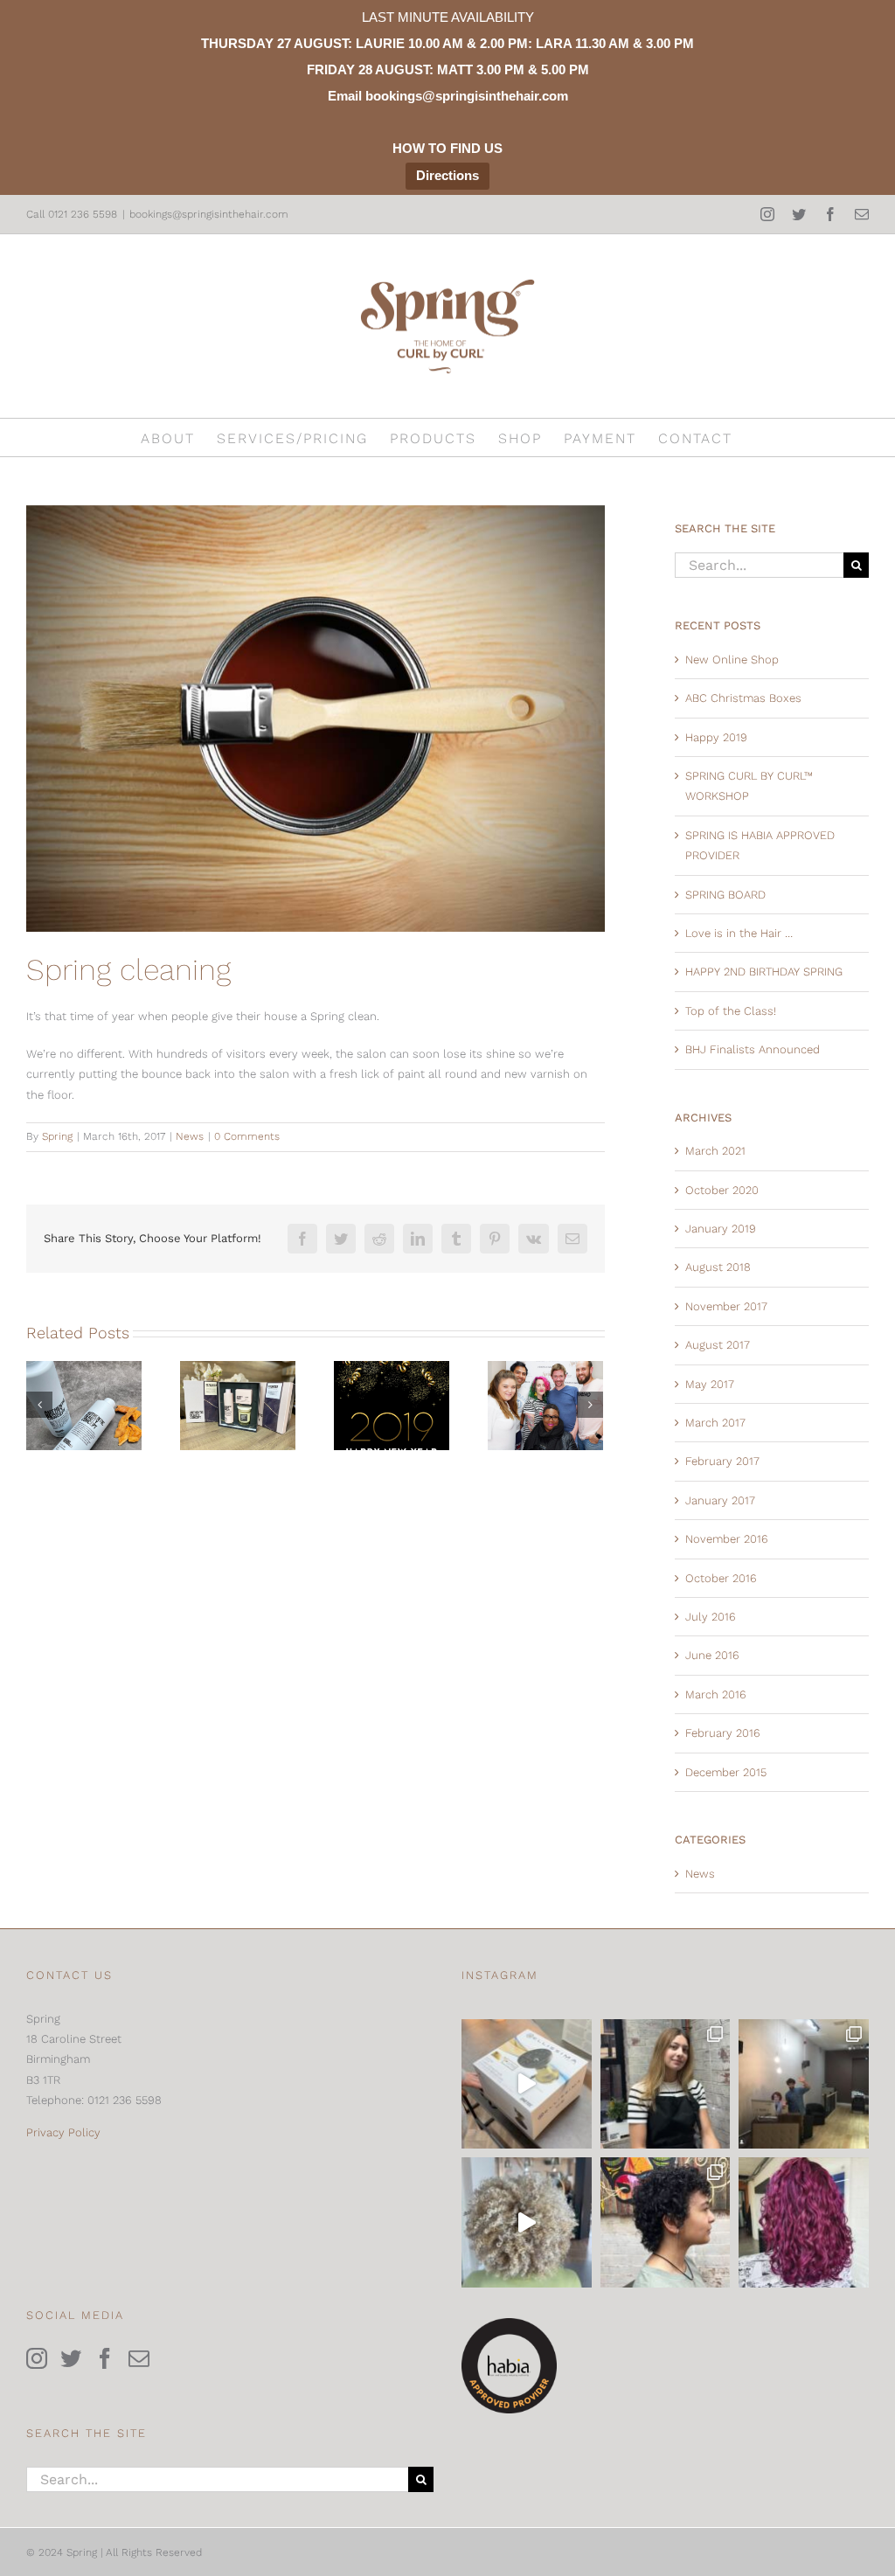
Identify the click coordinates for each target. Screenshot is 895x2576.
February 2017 (722, 1461)
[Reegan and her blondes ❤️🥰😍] (527, 2222)
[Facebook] (105, 2358)
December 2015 (726, 1772)
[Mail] (139, 2358)
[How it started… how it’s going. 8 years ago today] (804, 2084)
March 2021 (715, 1151)
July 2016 (711, 1617)
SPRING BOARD (725, 895)
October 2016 (721, 1578)
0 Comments (247, 1136)
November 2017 (726, 1306)
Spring (57, 1136)
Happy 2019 (716, 737)
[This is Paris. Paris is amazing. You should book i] (666, 2084)
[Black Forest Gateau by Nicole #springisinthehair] (804, 2222)
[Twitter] (71, 2358)
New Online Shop (732, 660)
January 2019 (721, 1229)
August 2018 (718, 1267)
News (190, 1136)
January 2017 (720, 1500)
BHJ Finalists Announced (753, 1049)
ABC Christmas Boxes (743, 698)
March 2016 (716, 1694)
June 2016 (712, 1655)
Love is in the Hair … (739, 933)
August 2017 (718, 1345)
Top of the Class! (731, 1011)
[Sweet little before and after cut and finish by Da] (666, 2222)
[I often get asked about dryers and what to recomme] (527, 2084)
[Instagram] (37, 2358)
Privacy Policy (63, 2132)
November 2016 (727, 1539)
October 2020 (722, 1190)
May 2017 (710, 1384)
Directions (447, 175)
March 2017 (715, 1423)
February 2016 (723, 1733)
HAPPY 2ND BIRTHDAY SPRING (764, 972)
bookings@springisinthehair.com (209, 214)
